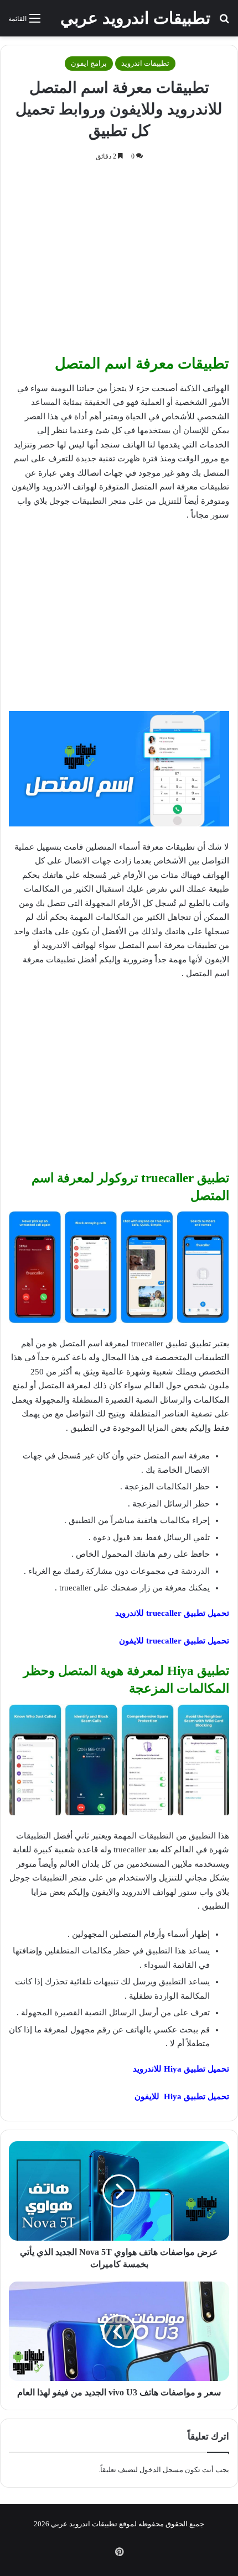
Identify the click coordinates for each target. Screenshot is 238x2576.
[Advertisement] (119, 261)
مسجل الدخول (161, 2470)
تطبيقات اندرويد (145, 63)
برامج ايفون (89, 63)
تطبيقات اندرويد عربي (84, 2524)
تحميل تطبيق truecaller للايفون (174, 1641)
